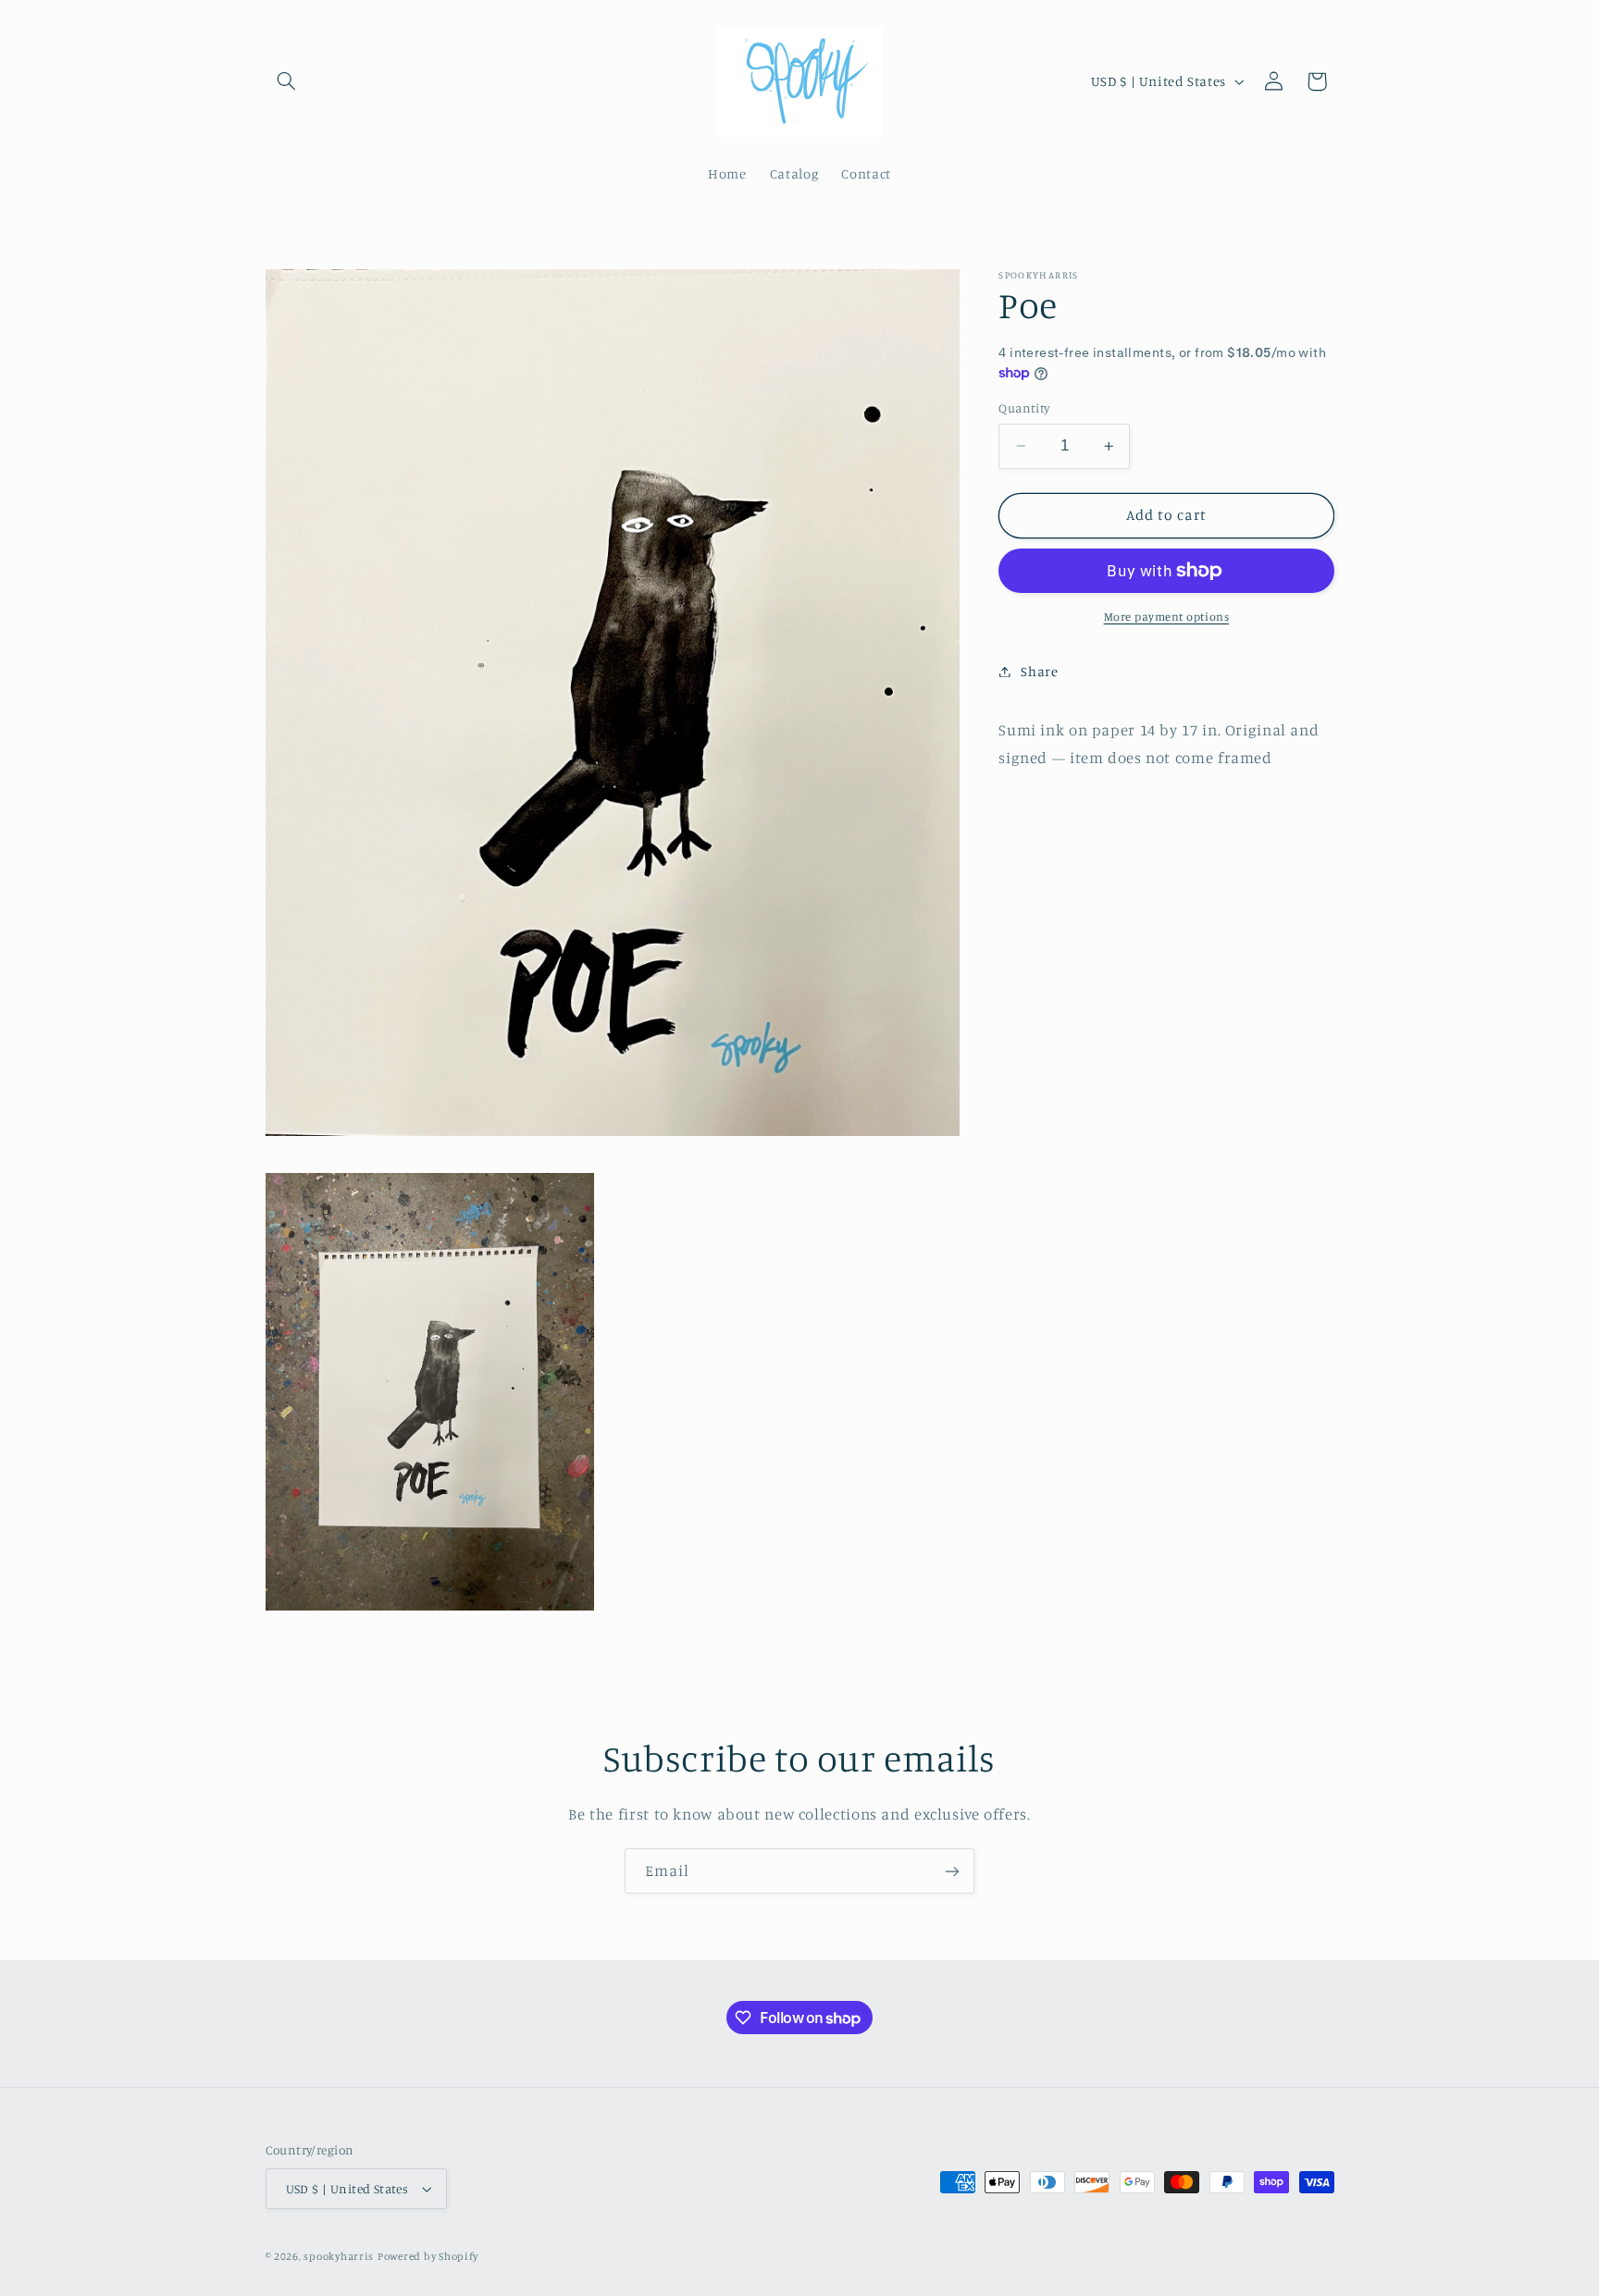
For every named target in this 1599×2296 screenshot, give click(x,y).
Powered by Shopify (428, 2256)
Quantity (1024, 408)
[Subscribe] (952, 1871)
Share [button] (1039, 671)
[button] (287, 81)
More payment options (1167, 617)
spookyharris (339, 2256)
